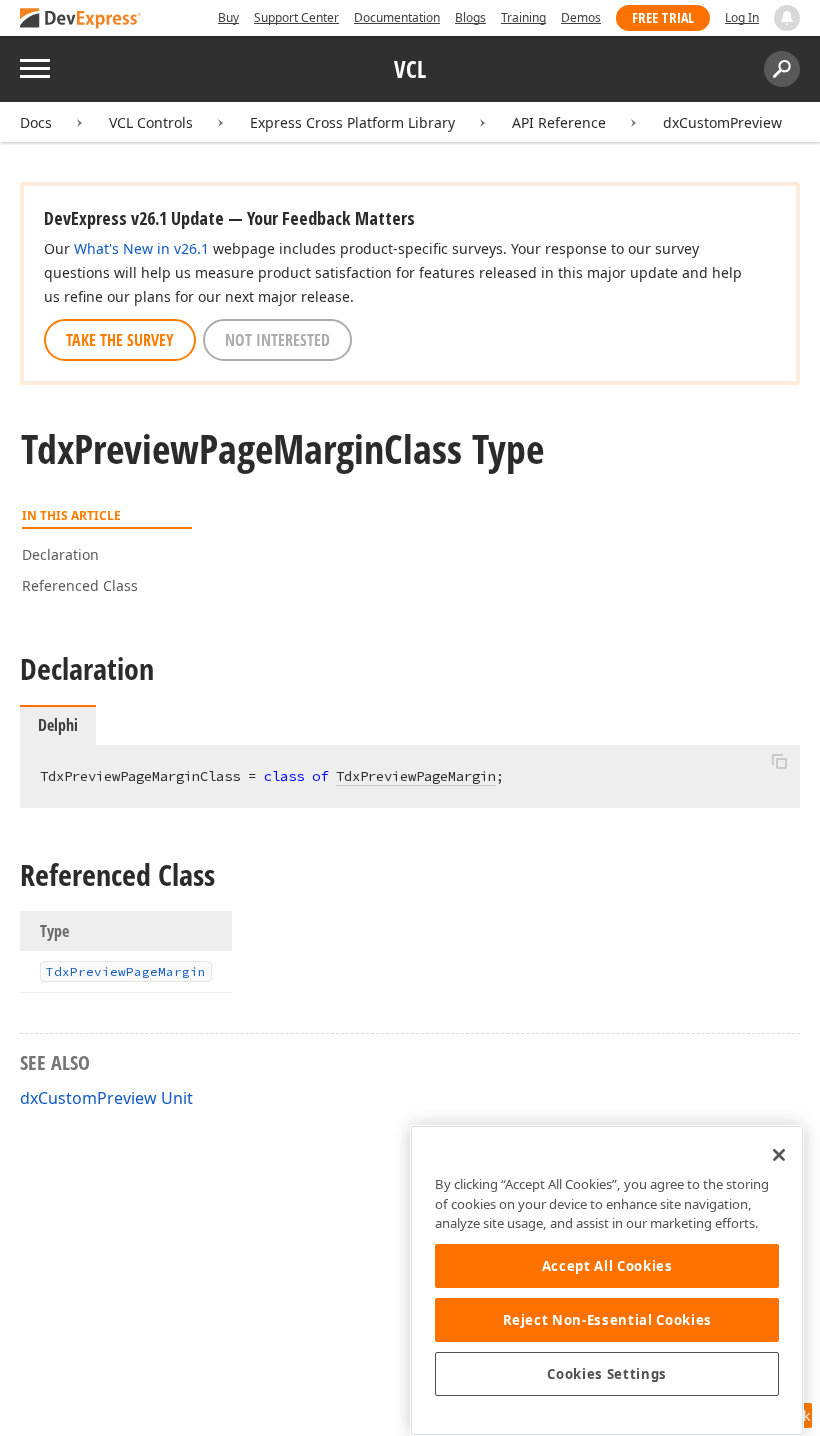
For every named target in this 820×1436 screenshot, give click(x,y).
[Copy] (779, 762)
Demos (581, 17)
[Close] (779, 1155)
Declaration (60, 554)
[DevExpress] (81, 19)
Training (523, 17)
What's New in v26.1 (141, 248)
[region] (607, 1280)
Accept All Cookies (607, 1266)
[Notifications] (787, 18)
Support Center (296, 17)
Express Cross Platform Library (352, 122)
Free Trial (663, 17)
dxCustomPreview (722, 122)
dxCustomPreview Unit (106, 1098)
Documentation (397, 17)
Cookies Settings (607, 1374)
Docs (36, 122)
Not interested (277, 340)
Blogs (470, 17)
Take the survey (120, 340)
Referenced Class (80, 585)
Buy (228, 17)
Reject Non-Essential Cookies (607, 1320)
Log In (742, 17)
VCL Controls (151, 122)
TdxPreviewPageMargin (416, 776)
